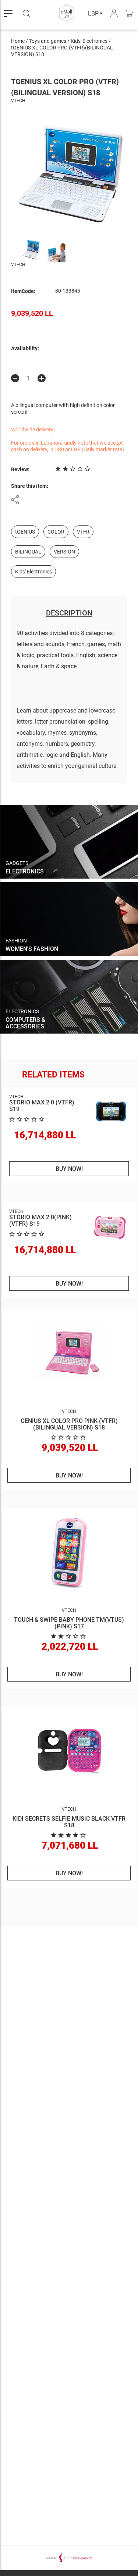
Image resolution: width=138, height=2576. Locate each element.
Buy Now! (69, 1169)
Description (69, 613)
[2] (69, 1636)
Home (18, 41)
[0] (69, 1437)
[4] (69, 1835)
